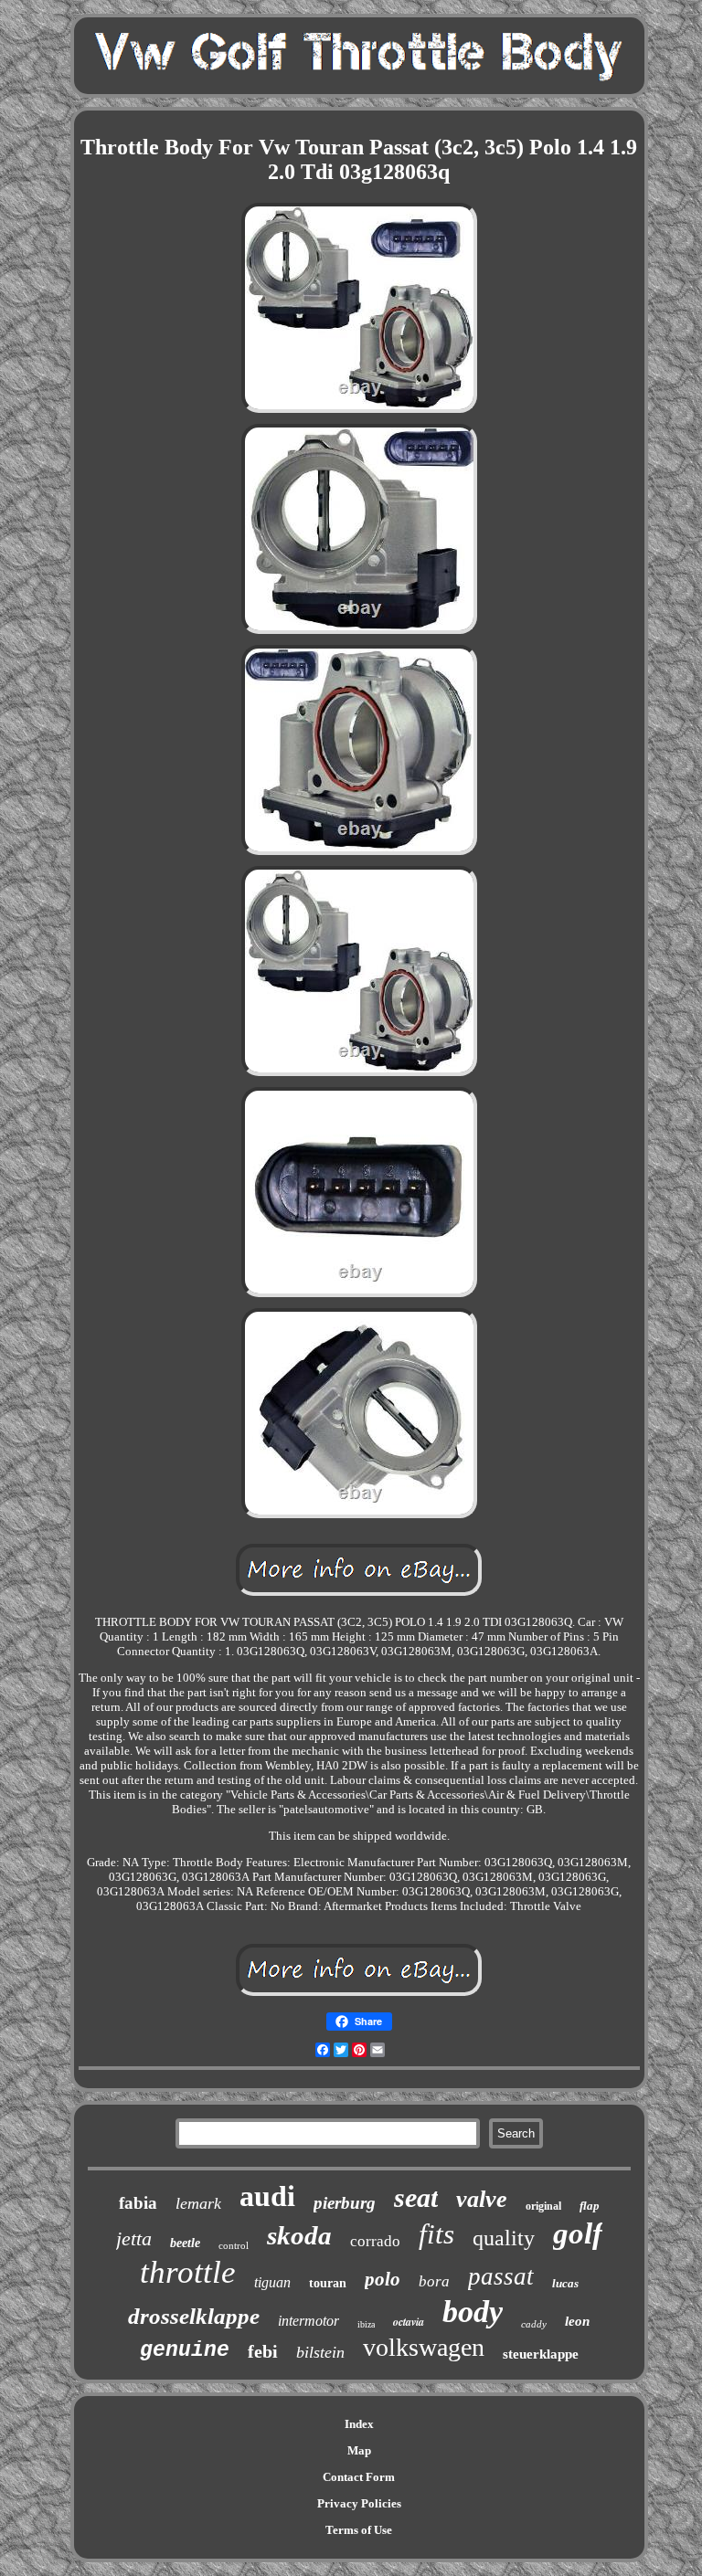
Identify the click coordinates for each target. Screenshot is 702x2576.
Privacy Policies (359, 2503)
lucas (565, 2283)
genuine (185, 2350)
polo (383, 2279)
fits (436, 2234)
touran (328, 2283)
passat (501, 2276)
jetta (134, 2238)
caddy (534, 2324)
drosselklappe (194, 2316)
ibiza (366, 2324)
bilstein (320, 2352)
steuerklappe (541, 2354)
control (234, 2245)
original (543, 2206)
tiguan (272, 2282)
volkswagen (424, 2347)
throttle (188, 2272)
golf (578, 2233)
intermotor (308, 2321)
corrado (375, 2241)
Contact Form (359, 2477)
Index (359, 2424)
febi (263, 2351)
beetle (185, 2243)
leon (577, 2321)
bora (434, 2281)
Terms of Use (359, 2530)
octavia (409, 2322)
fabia (138, 2203)
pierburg (345, 2203)
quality (504, 2238)
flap (590, 2206)
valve (482, 2199)
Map (359, 2450)
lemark (198, 2203)
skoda (299, 2235)
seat (416, 2197)
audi (267, 2196)
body (473, 2312)
